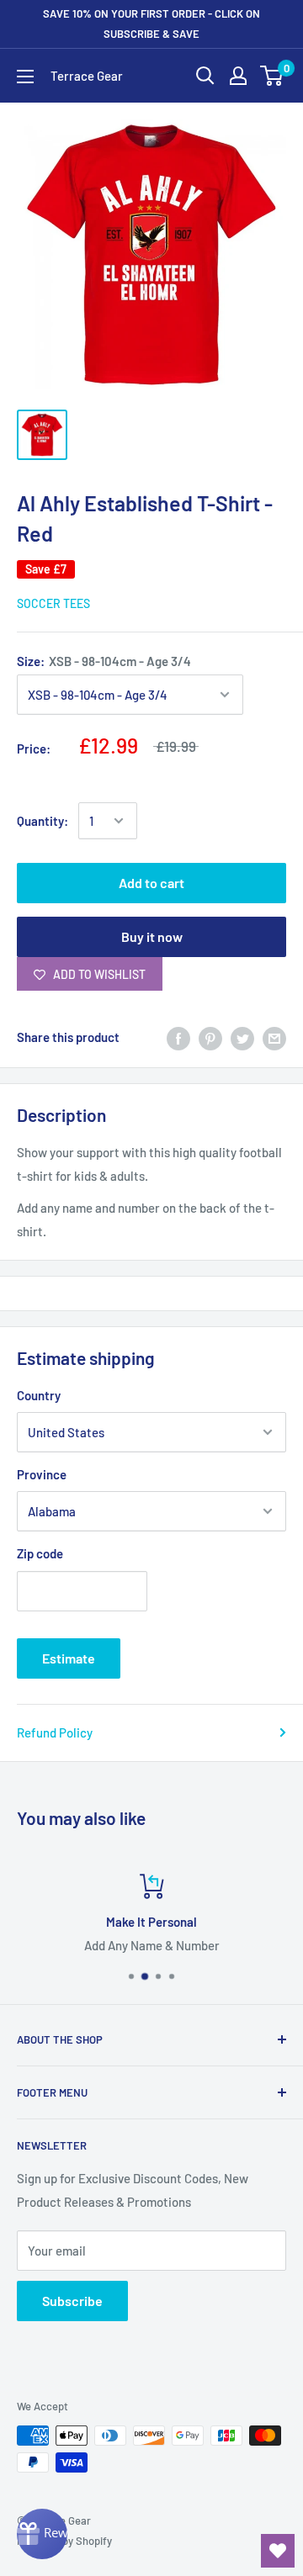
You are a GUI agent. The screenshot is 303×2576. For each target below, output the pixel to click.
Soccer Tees (53, 603)
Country (39, 1395)
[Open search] (205, 76)
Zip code (40, 1553)
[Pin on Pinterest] (210, 1037)
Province (42, 1474)
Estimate (69, 1658)
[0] (272, 76)
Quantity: (43, 821)
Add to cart (151, 883)
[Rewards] (42, 2534)
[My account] (238, 76)
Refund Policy (55, 1732)
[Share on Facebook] (178, 1037)
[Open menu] (25, 77)
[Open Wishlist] (278, 2551)
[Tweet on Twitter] (242, 1037)
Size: (104, 661)
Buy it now (152, 936)
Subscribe (72, 2301)
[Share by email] (274, 1037)
